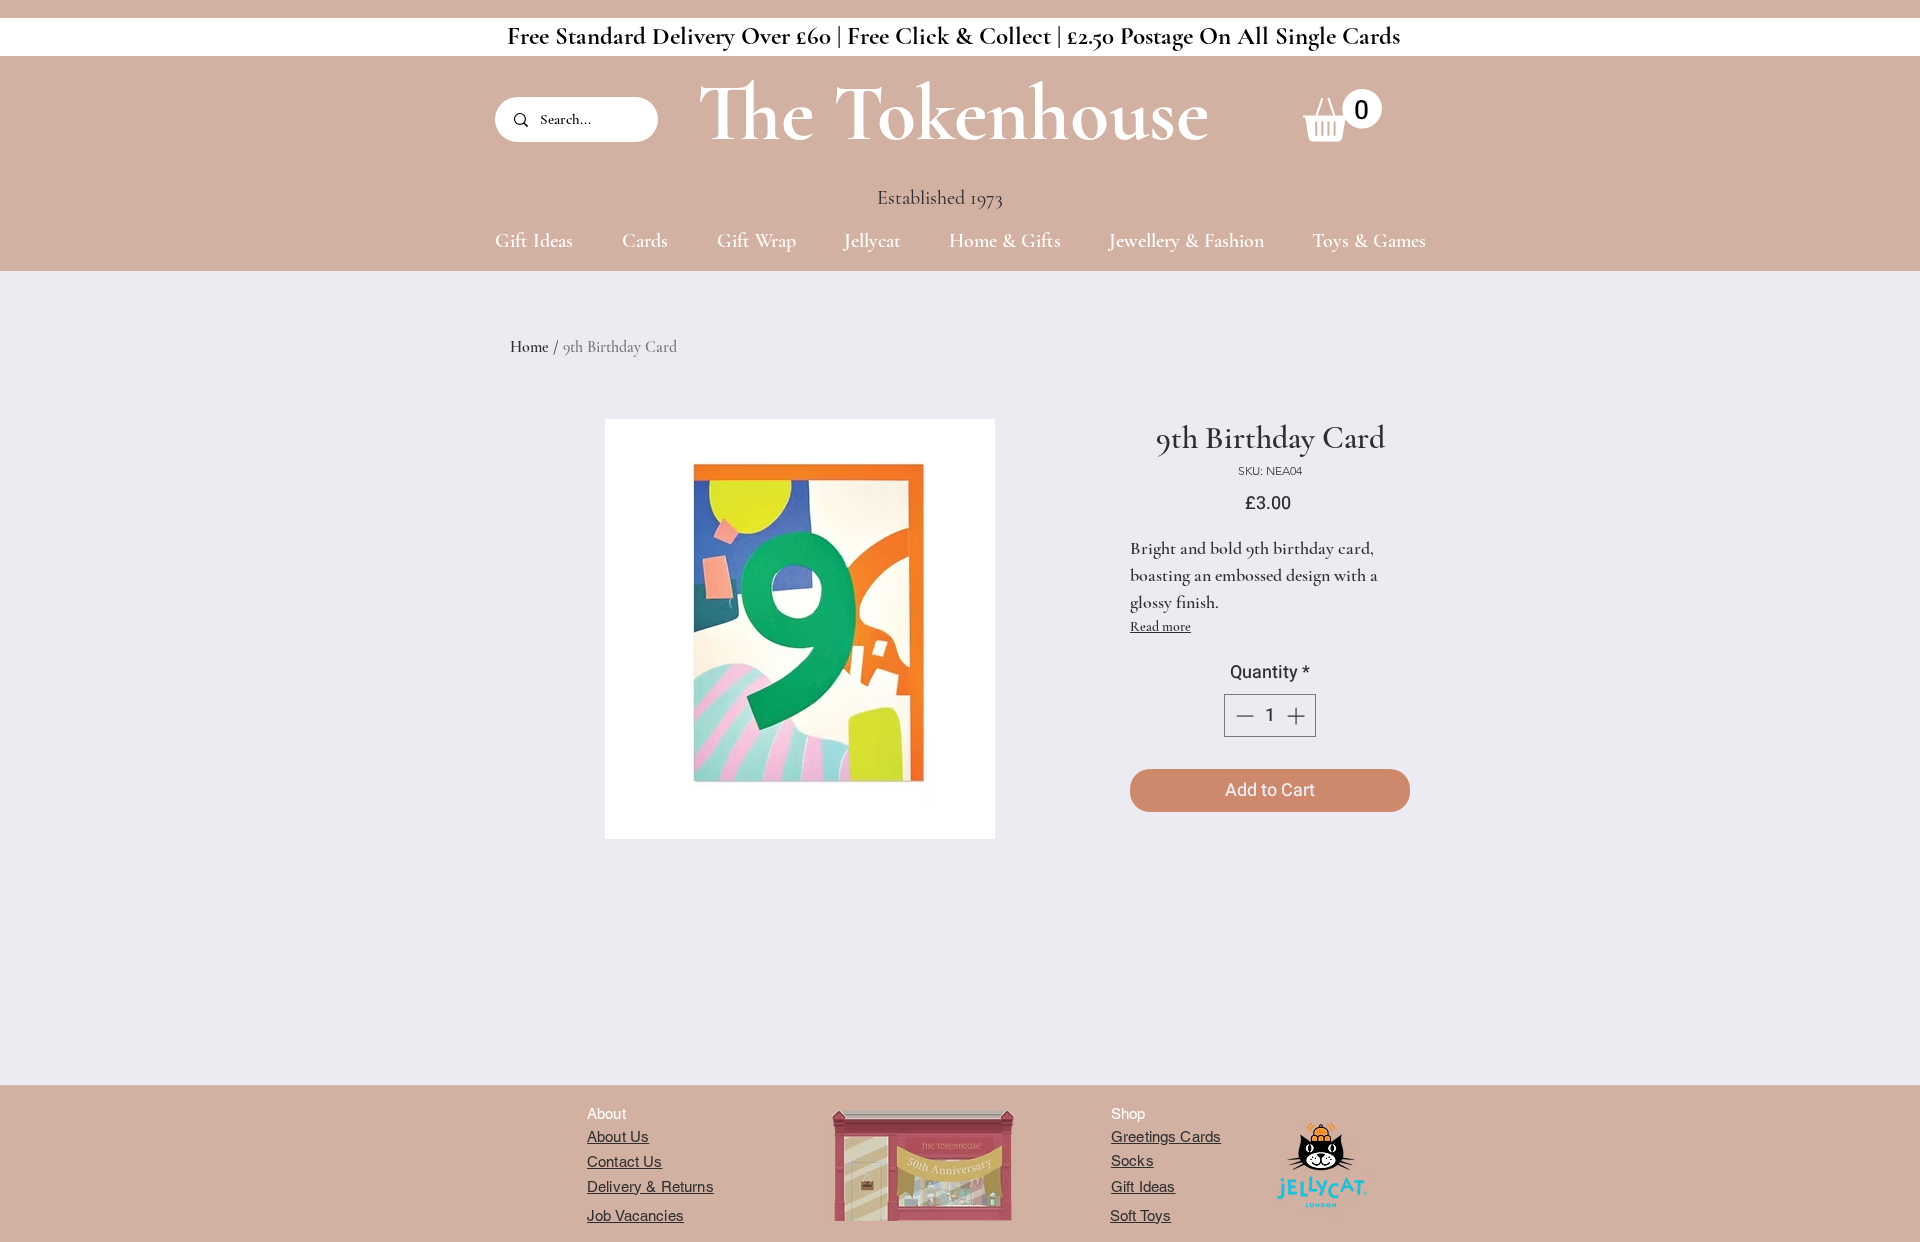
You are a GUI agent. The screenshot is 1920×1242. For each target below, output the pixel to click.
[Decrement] (1242, 715)
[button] (1342, 115)
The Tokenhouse (953, 113)
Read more (1160, 626)
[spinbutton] (1270, 715)
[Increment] (1297, 715)
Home (529, 347)
